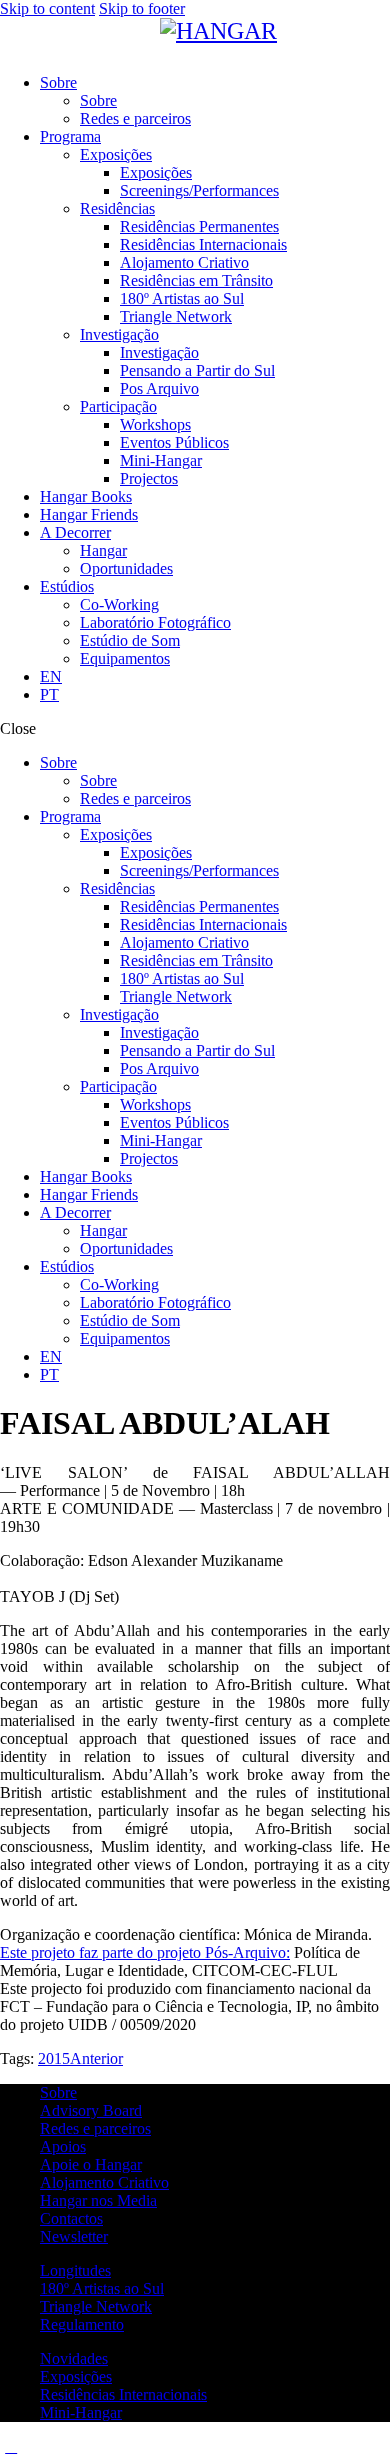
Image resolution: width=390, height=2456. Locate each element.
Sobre (58, 2092)
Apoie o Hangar (91, 2164)
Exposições (76, 2376)
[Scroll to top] (11, 2446)
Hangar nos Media (98, 2200)
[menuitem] (215, 677)
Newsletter (74, 2236)
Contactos (71, 2218)
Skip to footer (142, 8)
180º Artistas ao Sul (102, 2288)
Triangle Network (96, 2306)
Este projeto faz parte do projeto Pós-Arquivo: (145, 1952)
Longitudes (75, 2270)
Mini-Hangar (81, 2412)
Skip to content (47, 8)
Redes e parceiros (95, 2128)
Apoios (63, 2146)
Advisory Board (91, 2110)
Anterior (96, 2058)
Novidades (74, 2358)
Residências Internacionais (123, 2394)
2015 (54, 2058)
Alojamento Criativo (104, 2182)
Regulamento (82, 2324)
